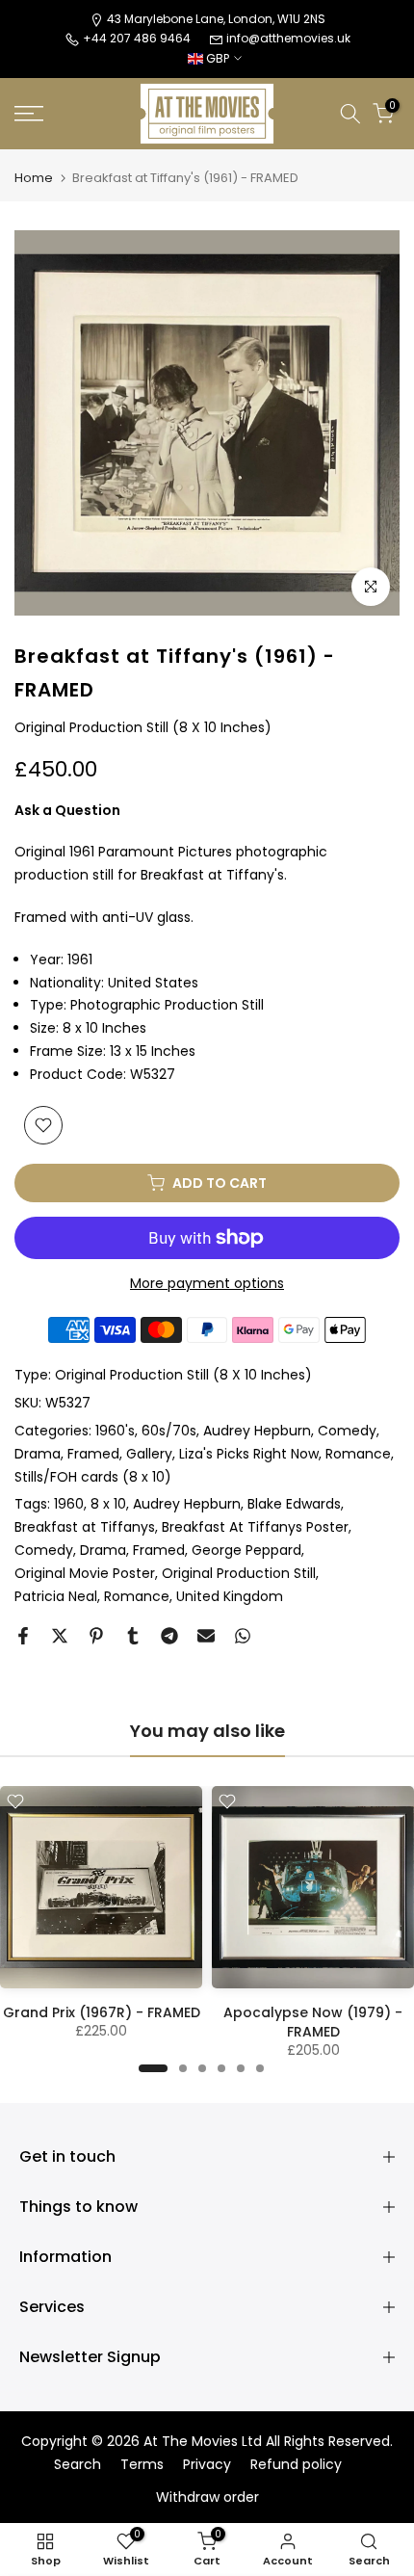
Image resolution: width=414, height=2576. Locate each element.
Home (34, 178)
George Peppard (246, 1550)
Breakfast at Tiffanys (85, 1527)
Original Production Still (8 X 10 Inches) (183, 1375)
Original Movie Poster (85, 1573)
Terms (142, 2465)
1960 (69, 1504)
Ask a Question (67, 810)
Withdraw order (207, 2497)
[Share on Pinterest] (96, 1636)
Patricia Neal (56, 1596)
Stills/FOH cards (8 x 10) (93, 1477)
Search (78, 2465)
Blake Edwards (294, 1504)
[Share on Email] (206, 1636)
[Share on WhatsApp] (243, 1636)
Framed (93, 1454)
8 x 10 (108, 1504)
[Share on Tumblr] (133, 1636)
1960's (115, 1431)
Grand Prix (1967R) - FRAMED (102, 2012)
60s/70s (169, 1431)
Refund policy (296, 2465)
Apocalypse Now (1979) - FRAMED (313, 2022)
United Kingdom (230, 1596)
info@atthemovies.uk (288, 38)
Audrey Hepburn (257, 1431)
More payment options (207, 1283)
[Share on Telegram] (169, 1636)
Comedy (347, 1431)
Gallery (149, 1454)
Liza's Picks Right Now (249, 1454)
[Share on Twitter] (60, 1636)
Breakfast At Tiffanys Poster (255, 1527)
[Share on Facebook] (23, 1636)
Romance (358, 1454)
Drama (38, 1454)
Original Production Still (239, 1573)
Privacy (207, 2465)
